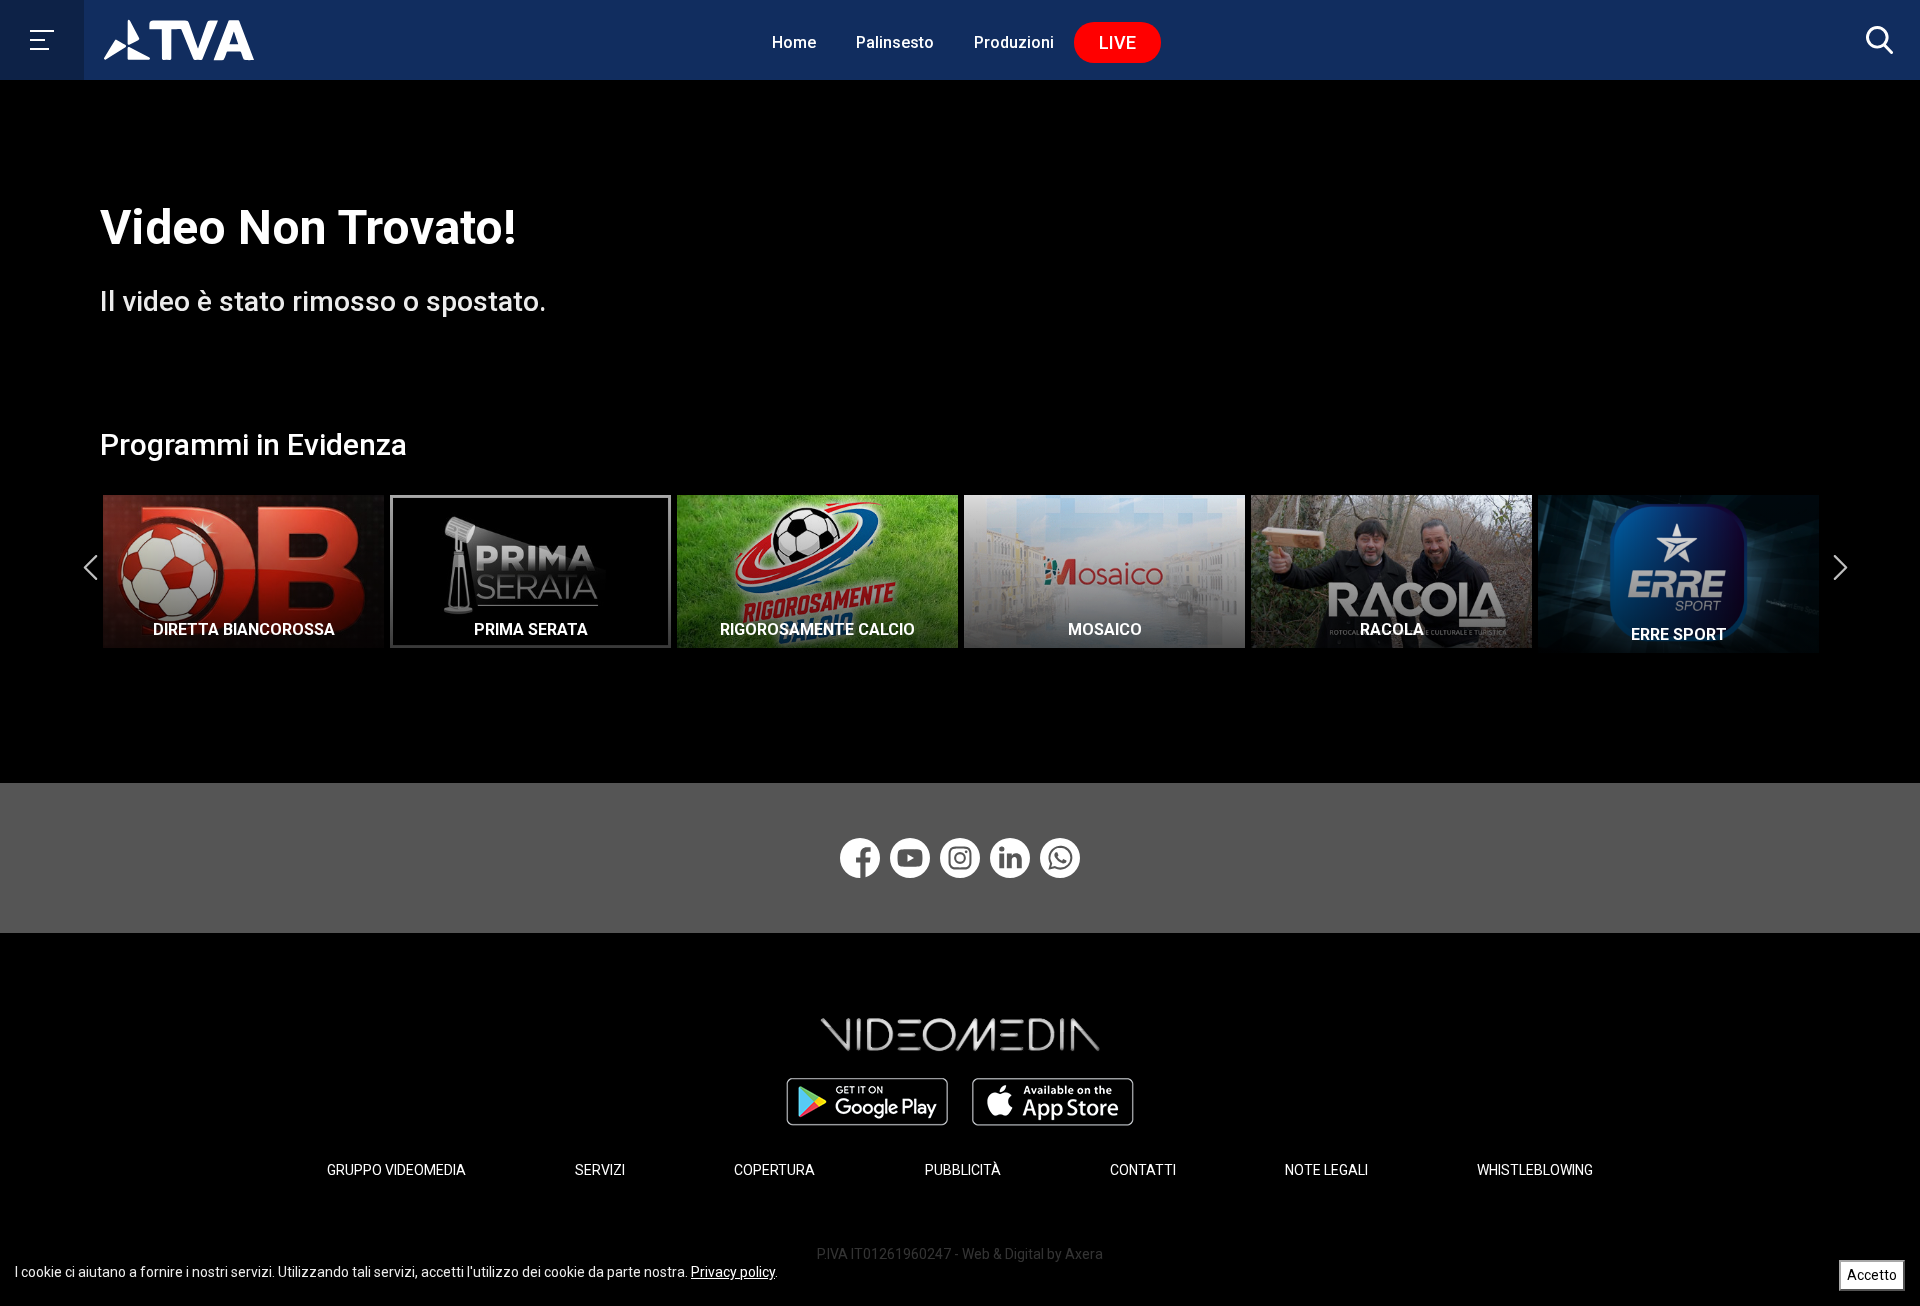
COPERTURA (774, 1170)
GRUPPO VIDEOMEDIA (396, 1170)
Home (794, 42)
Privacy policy (733, 1272)
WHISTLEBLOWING (1535, 1170)
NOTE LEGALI (1326, 1170)
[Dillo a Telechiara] (1060, 858)
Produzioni (1014, 42)
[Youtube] (910, 858)
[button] (1875, 40)
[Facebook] (860, 858)
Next (1840, 567)
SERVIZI (600, 1170)
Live (1117, 42)
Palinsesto (895, 42)
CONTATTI (1143, 1170)
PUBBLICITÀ (963, 1170)
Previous (90, 567)
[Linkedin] (1010, 858)
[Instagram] (960, 858)
